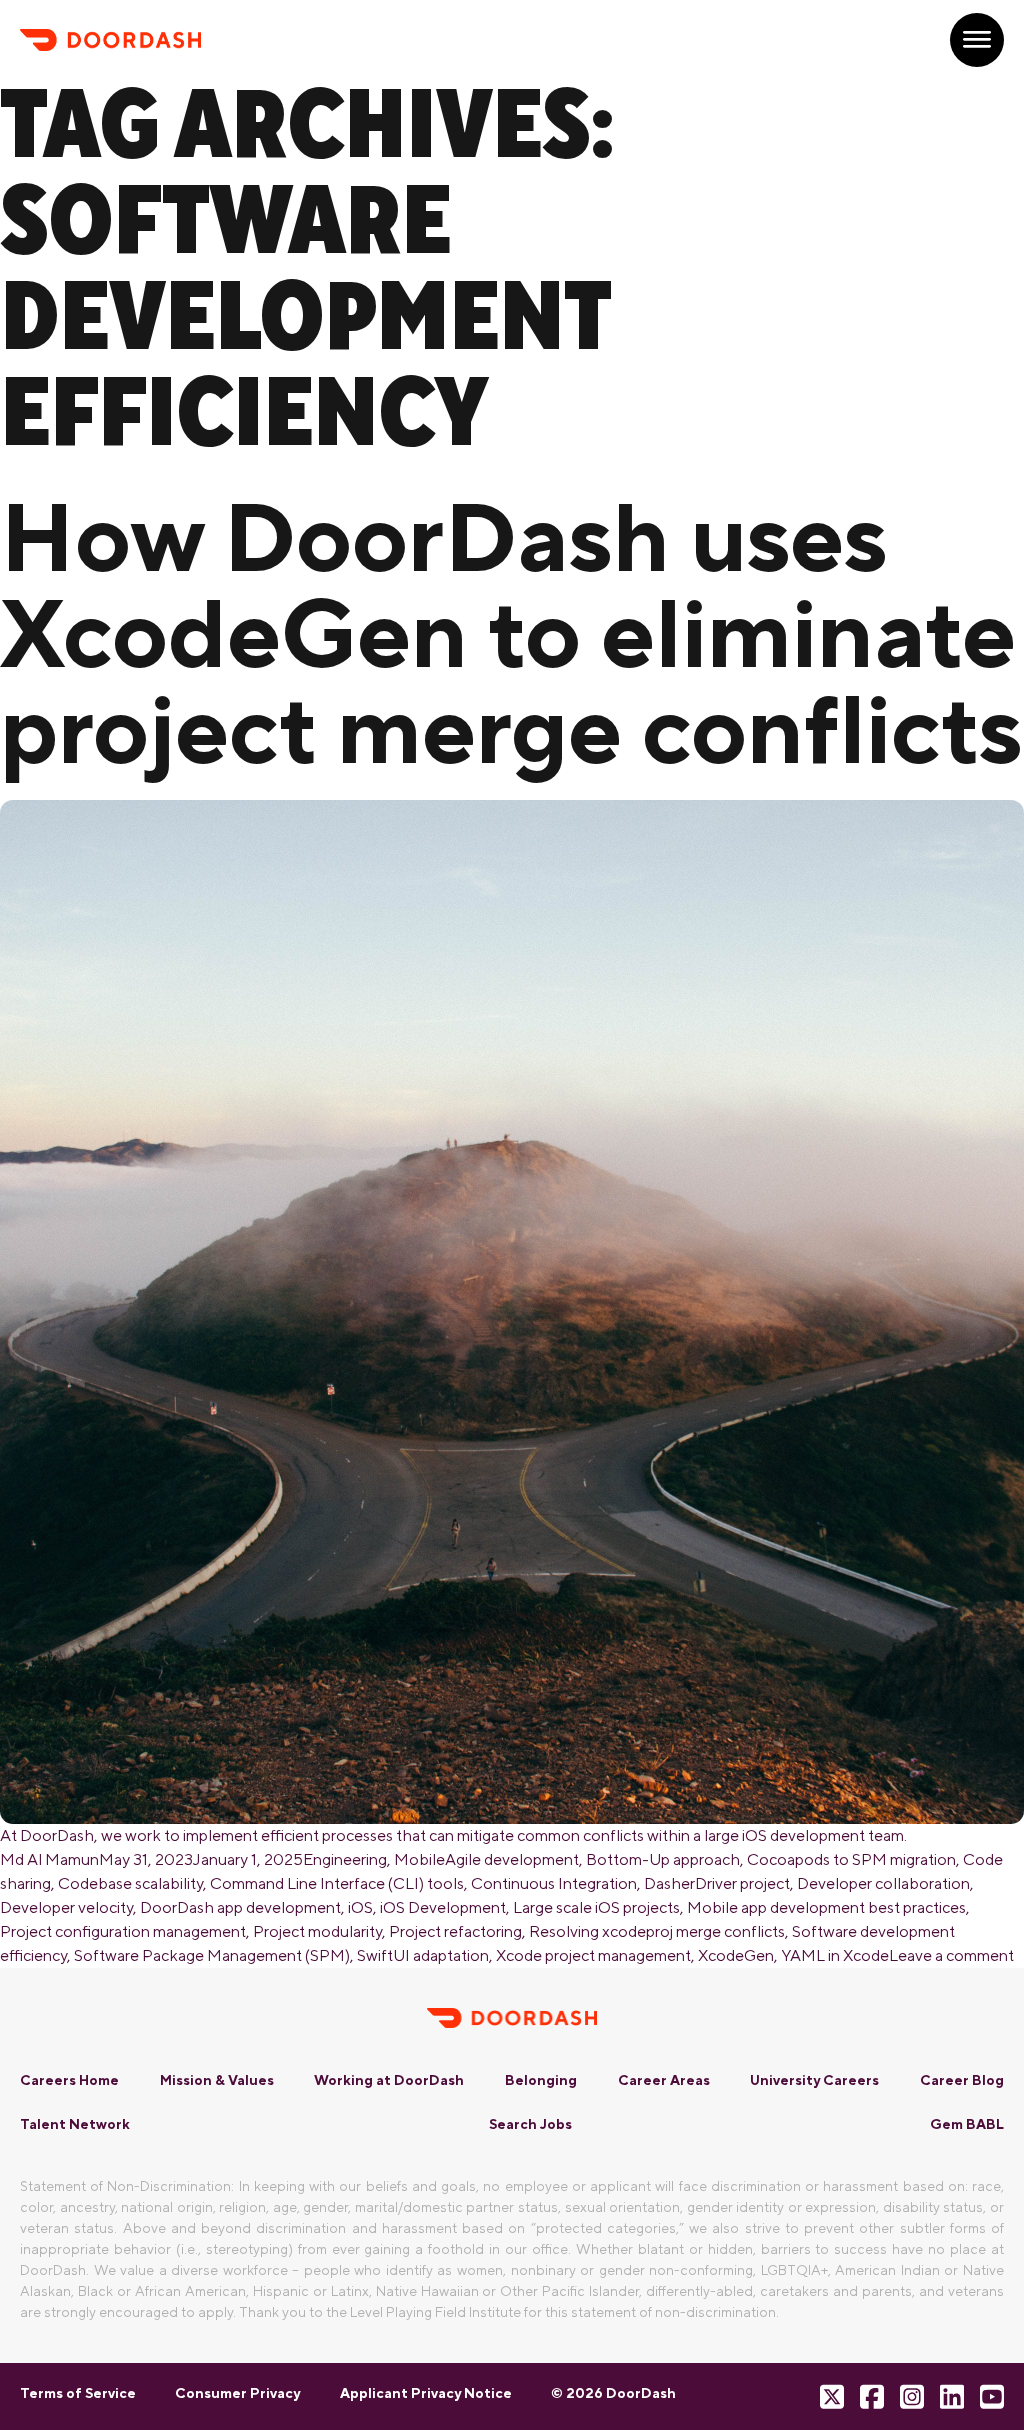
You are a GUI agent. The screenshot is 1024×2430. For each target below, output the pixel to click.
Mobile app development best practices (826, 1907)
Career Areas (664, 2080)
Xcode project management (593, 1955)
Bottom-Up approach (663, 1859)
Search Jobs (530, 2124)
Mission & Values (217, 2080)
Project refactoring (455, 1931)
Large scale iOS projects (596, 1907)
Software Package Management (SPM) (212, 1955)
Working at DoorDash (389, 2080)
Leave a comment (951, 1955)
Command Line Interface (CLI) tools (337, 1883)
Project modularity (317, 1931)
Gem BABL (967, 2124)
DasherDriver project (717, 1883)
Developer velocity (66, 1907)
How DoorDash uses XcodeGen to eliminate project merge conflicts (511, 632)
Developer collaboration (883, 1883)
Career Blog (962, 2080)
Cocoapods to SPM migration (851, 1859)
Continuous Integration (554, 1883)
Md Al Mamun (49, 1859)
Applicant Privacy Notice (426, 2393)
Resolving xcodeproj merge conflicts (657, 1931)
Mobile (419, 1859)
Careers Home (69, 2080)
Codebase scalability (130, 1883)
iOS (360, 1907)
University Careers (814, 2080)
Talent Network (75, 2124)
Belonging (541, 2080)
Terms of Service (78, 2393)
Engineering (345, 1859)
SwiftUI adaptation (423, 1955)
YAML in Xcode (835, 1955)
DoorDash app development (240, 1907)
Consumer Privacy (237, 2393)
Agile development (512, 1859)
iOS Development (443, 1907)
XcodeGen (736, 1955)
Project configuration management (123, 1931)
